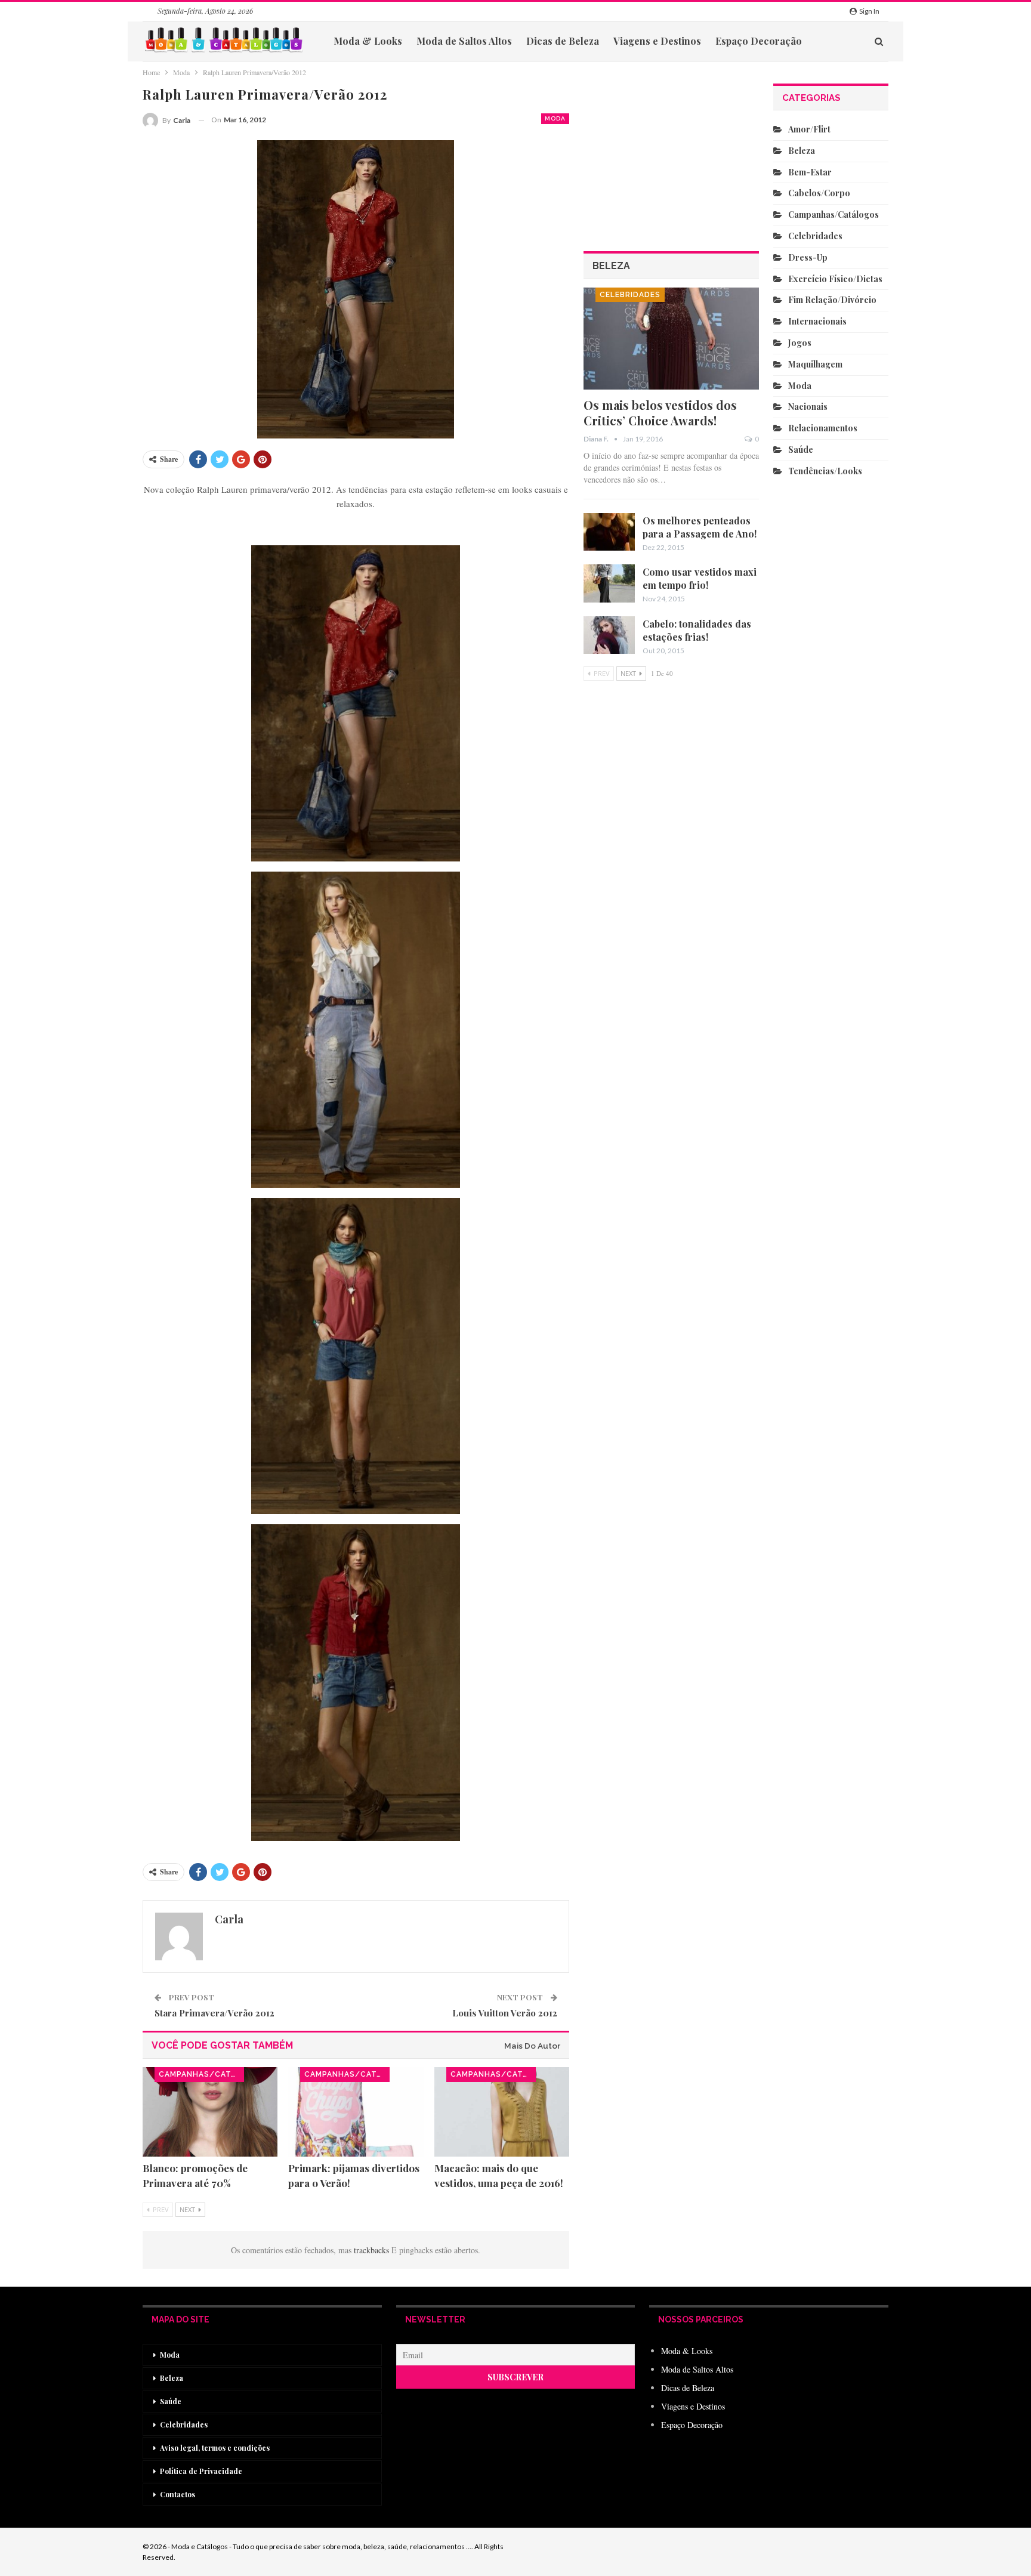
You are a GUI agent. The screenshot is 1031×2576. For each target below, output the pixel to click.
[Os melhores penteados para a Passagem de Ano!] (609, 532)
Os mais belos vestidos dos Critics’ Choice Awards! (660, 413)
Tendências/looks (825, 471)
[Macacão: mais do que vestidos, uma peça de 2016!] (502, 2112)
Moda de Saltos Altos (464, 41)
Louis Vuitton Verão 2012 (505, 2013)
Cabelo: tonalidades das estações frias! (697, 630)
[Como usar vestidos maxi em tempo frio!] (609, 583)
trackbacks (373, 2250)
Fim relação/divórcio (832, 300)
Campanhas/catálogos (201, 2074)
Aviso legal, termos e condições (215, 2448)
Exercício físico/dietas (835, 279)
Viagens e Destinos (657, 41)
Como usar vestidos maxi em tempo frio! (700, 578)
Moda (555, 118)
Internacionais (817, 321)
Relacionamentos (823, 428)
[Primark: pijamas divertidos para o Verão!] (356, 2112)
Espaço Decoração (759, 41)
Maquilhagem (815, 364)
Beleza (802, 151)
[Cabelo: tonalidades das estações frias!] (609, 635)
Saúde (801, 450)
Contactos (178, 2494)
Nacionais (808, 407)
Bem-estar (810, 172)
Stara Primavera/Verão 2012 (214, 2013)
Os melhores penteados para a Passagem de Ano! (700, 527)
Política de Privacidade (201, 2471)
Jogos (800, 343)
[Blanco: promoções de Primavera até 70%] (210, 2112)
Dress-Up (808, 257)
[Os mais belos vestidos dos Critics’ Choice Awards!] (672, 339)
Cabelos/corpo (819, 193)
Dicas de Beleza (563, 41)
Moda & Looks (368, 41)
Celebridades (630, 295)
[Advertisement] (672, 1042)
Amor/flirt (809, 129)
